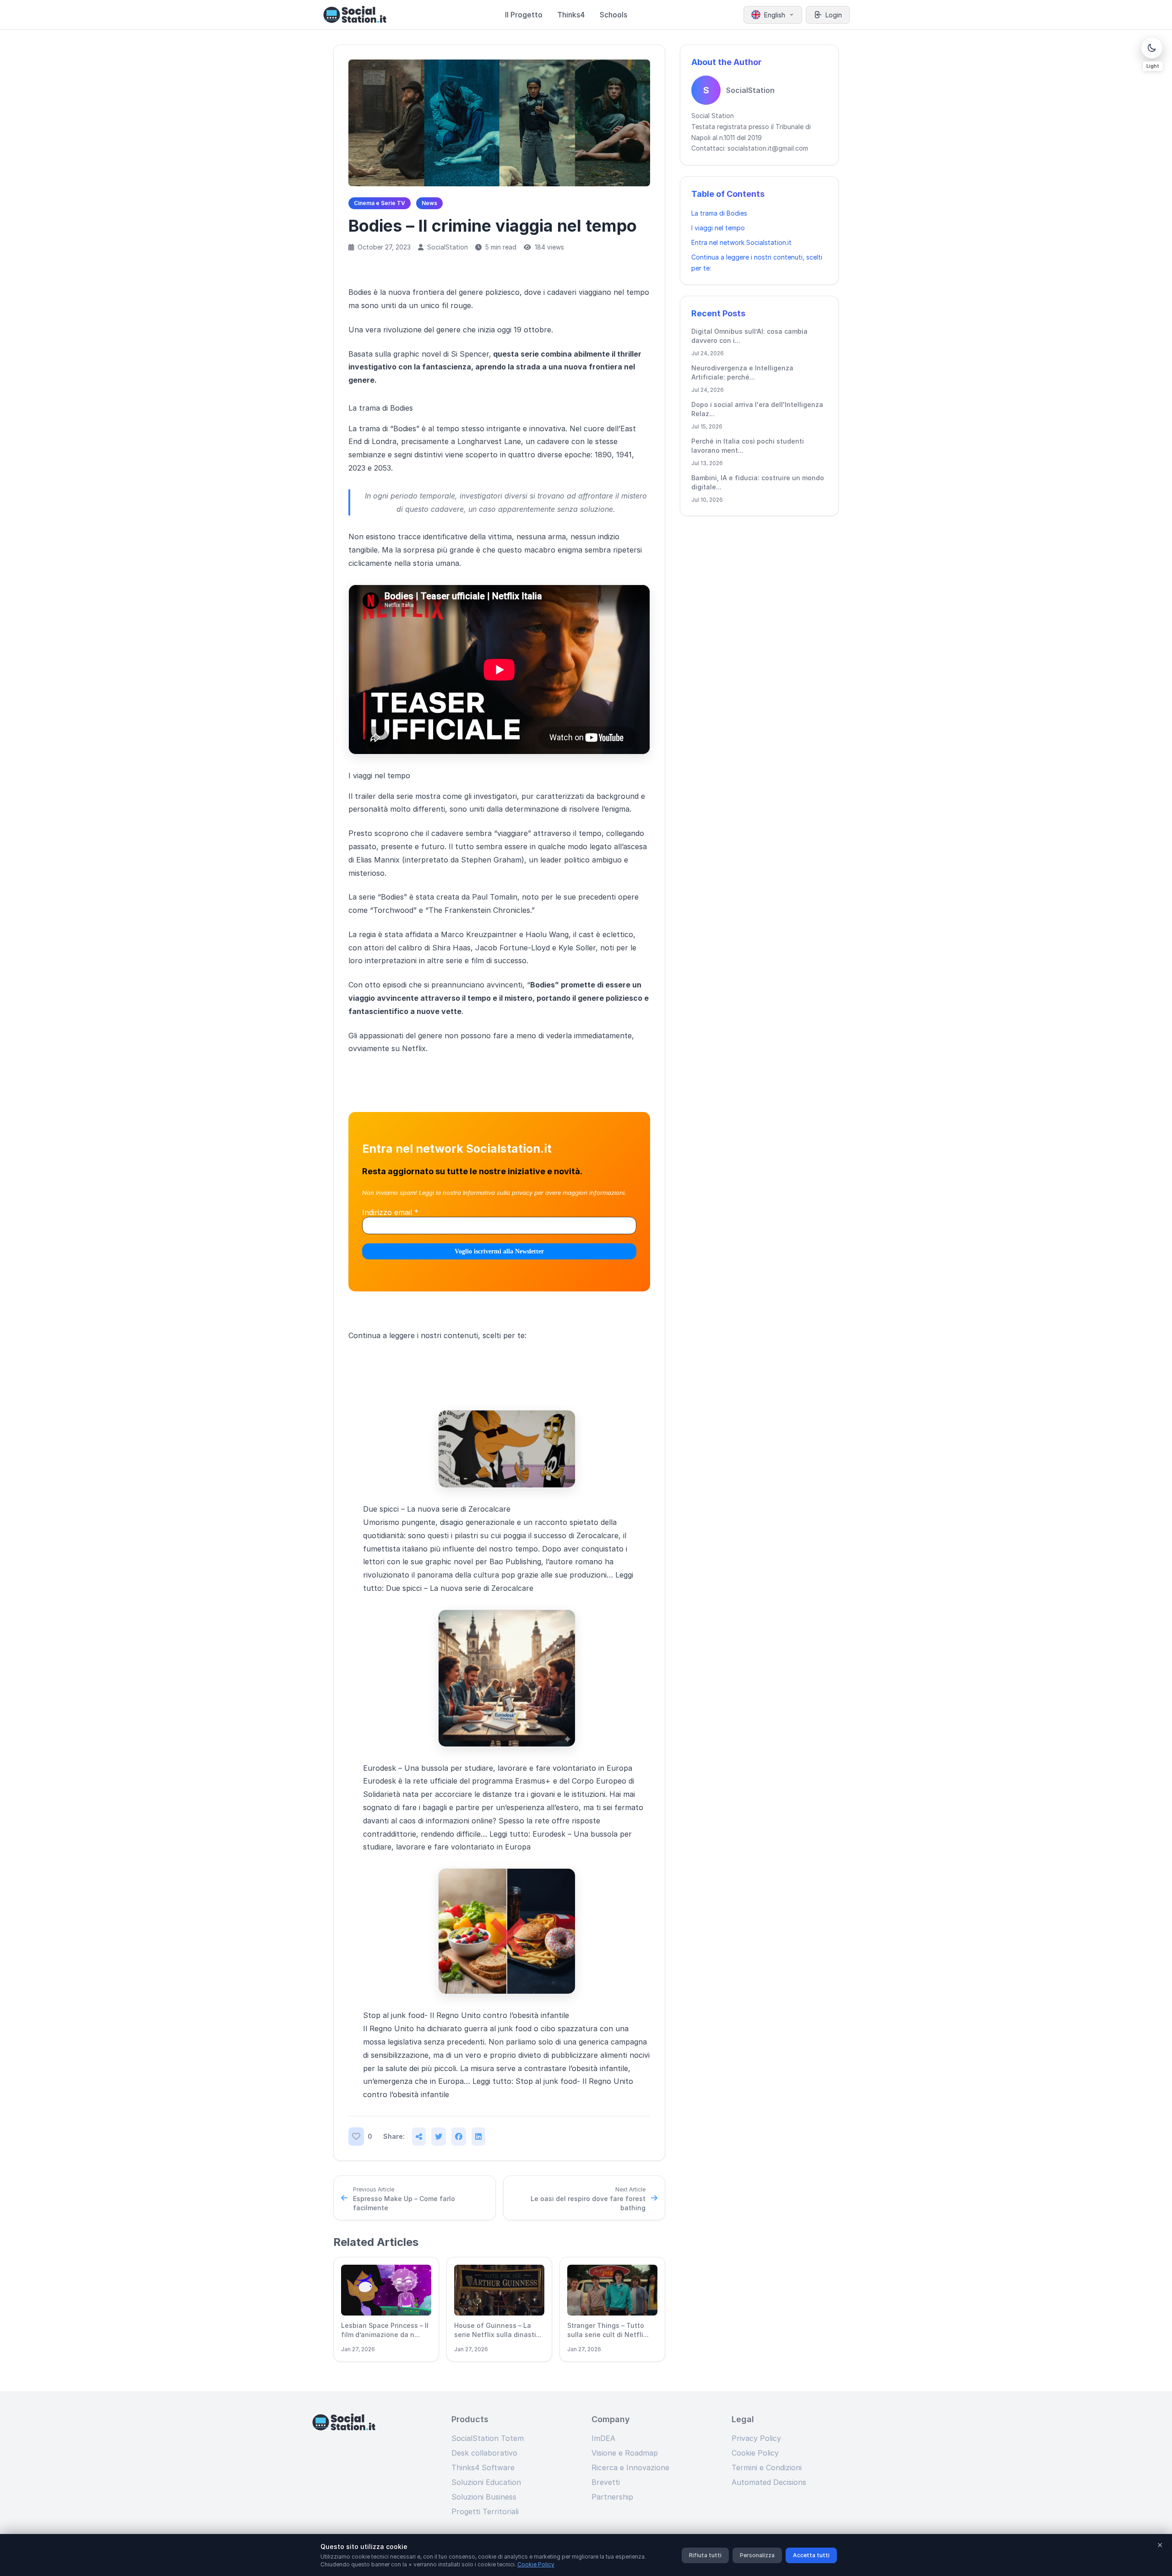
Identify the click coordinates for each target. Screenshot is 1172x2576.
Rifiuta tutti (705, 2555)
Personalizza (757, 2555)
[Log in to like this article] (356, 2137)
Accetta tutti (811, 2555)
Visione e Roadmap (625, 2453)
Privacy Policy (756, 2438)
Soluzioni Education (486, 2482)
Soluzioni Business (484, 2497)
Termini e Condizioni (767, 2468)
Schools (613, 15)
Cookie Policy (755, 2453)
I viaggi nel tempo (718, 228)
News (429, 203)
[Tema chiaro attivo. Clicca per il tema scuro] (1152, 48)
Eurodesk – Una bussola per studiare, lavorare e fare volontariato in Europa (498, 1768)
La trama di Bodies (719, 213)
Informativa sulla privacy (498, 1193)
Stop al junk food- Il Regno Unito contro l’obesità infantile (466, 2015)
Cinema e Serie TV (380, 203)
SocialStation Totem (488, 2438)
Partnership (612, 2497)
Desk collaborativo (484, 2453)
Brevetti (606, 2482)
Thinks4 (571, 15)
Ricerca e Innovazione (630, 2468)
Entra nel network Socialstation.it (741, 242)
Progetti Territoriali (485, 2511)
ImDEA (603, 2438)
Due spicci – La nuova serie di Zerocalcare (437, 1509)
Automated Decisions (769, 2482)
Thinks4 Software (483, 2468)
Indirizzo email (390, 1212)
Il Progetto (524, 15)
